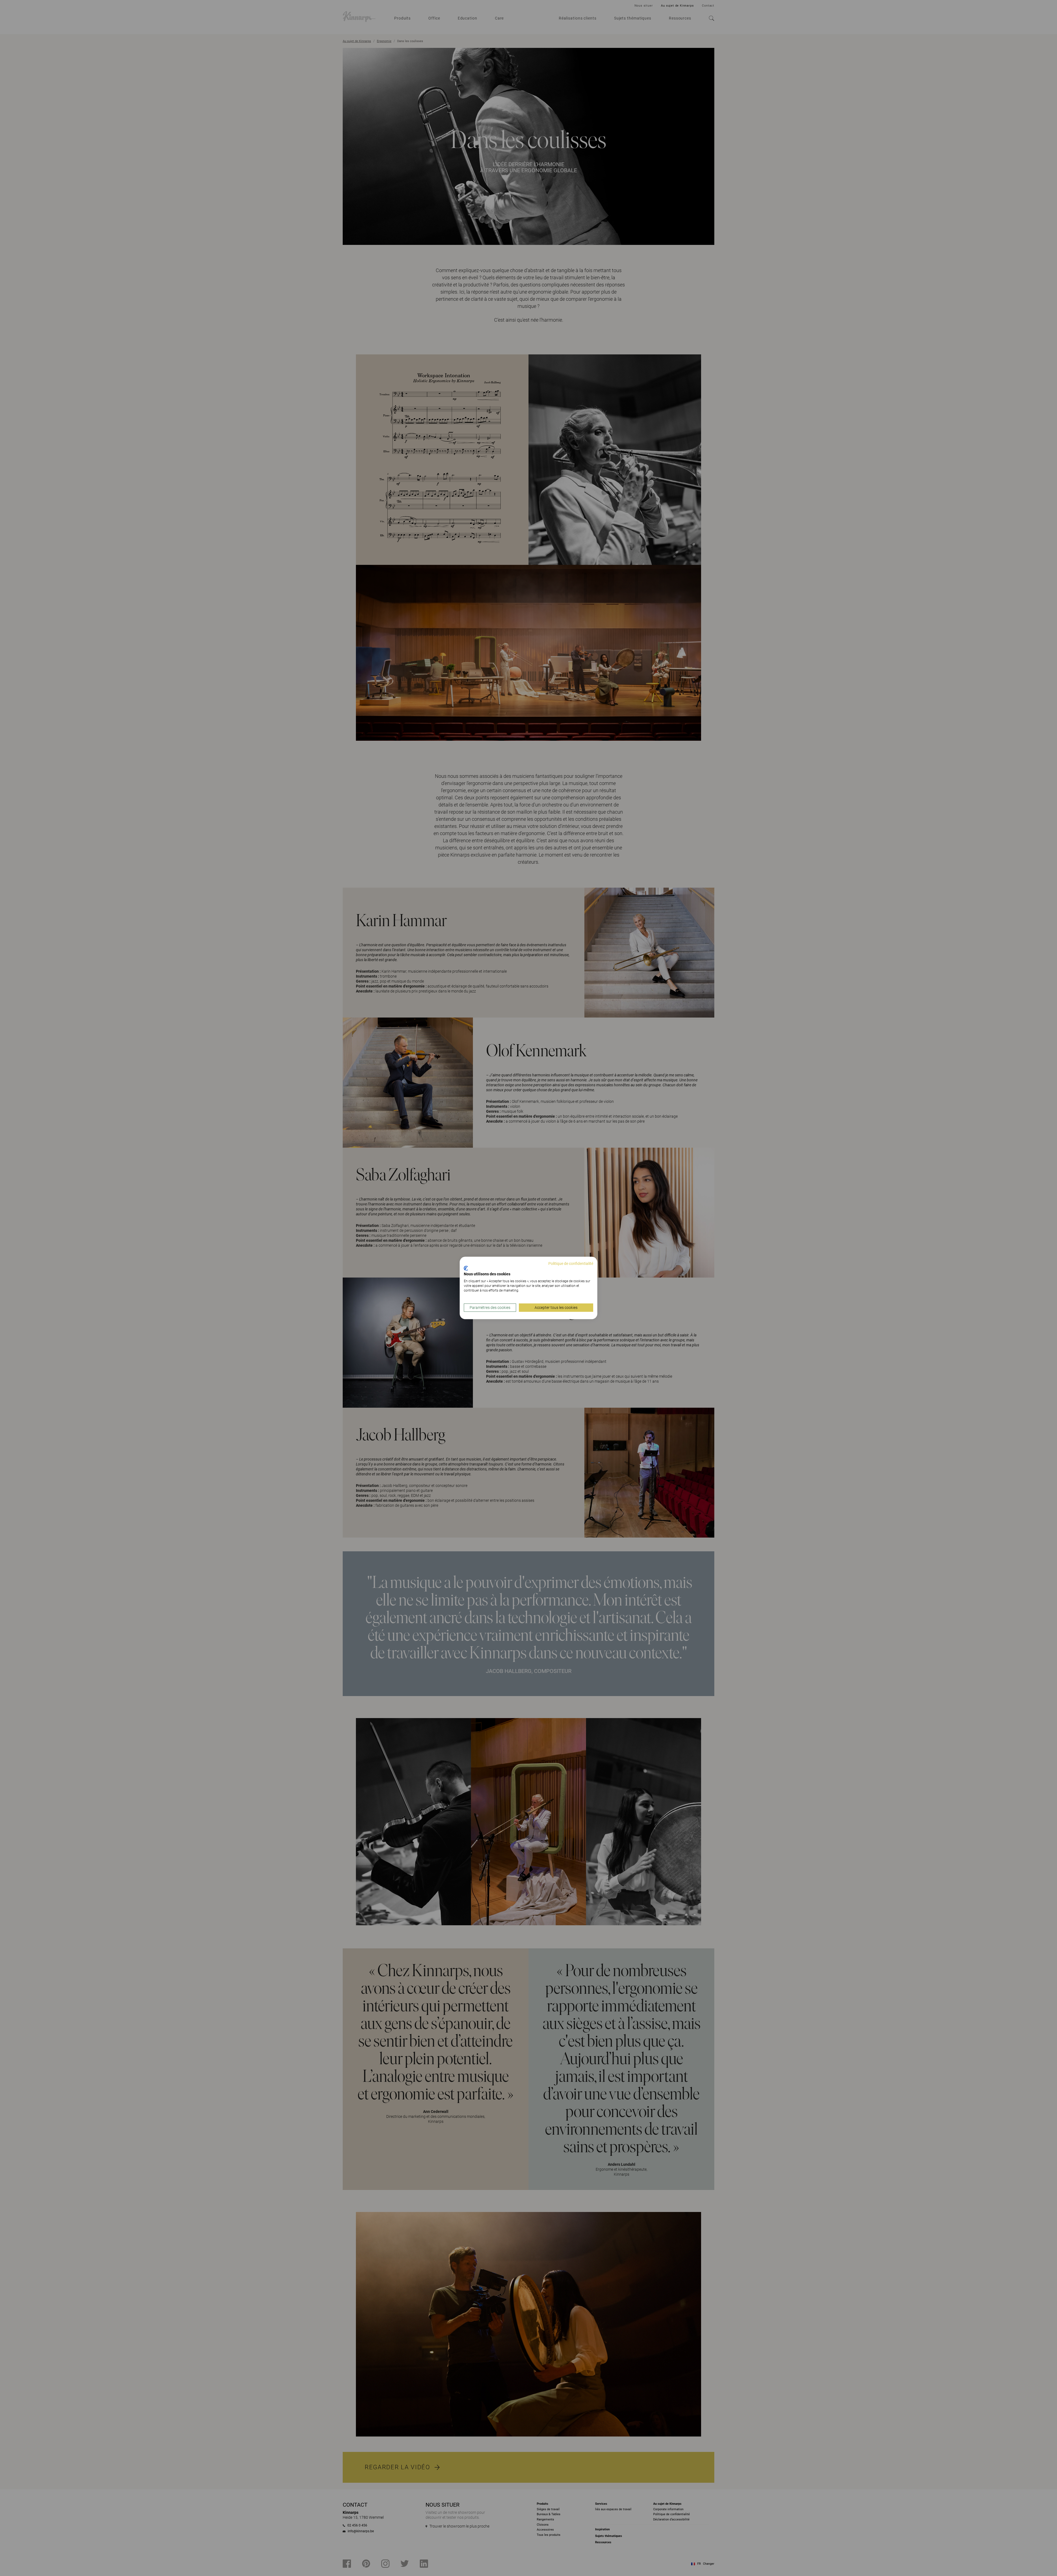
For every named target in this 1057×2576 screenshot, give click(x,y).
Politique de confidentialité (571, 1264)
